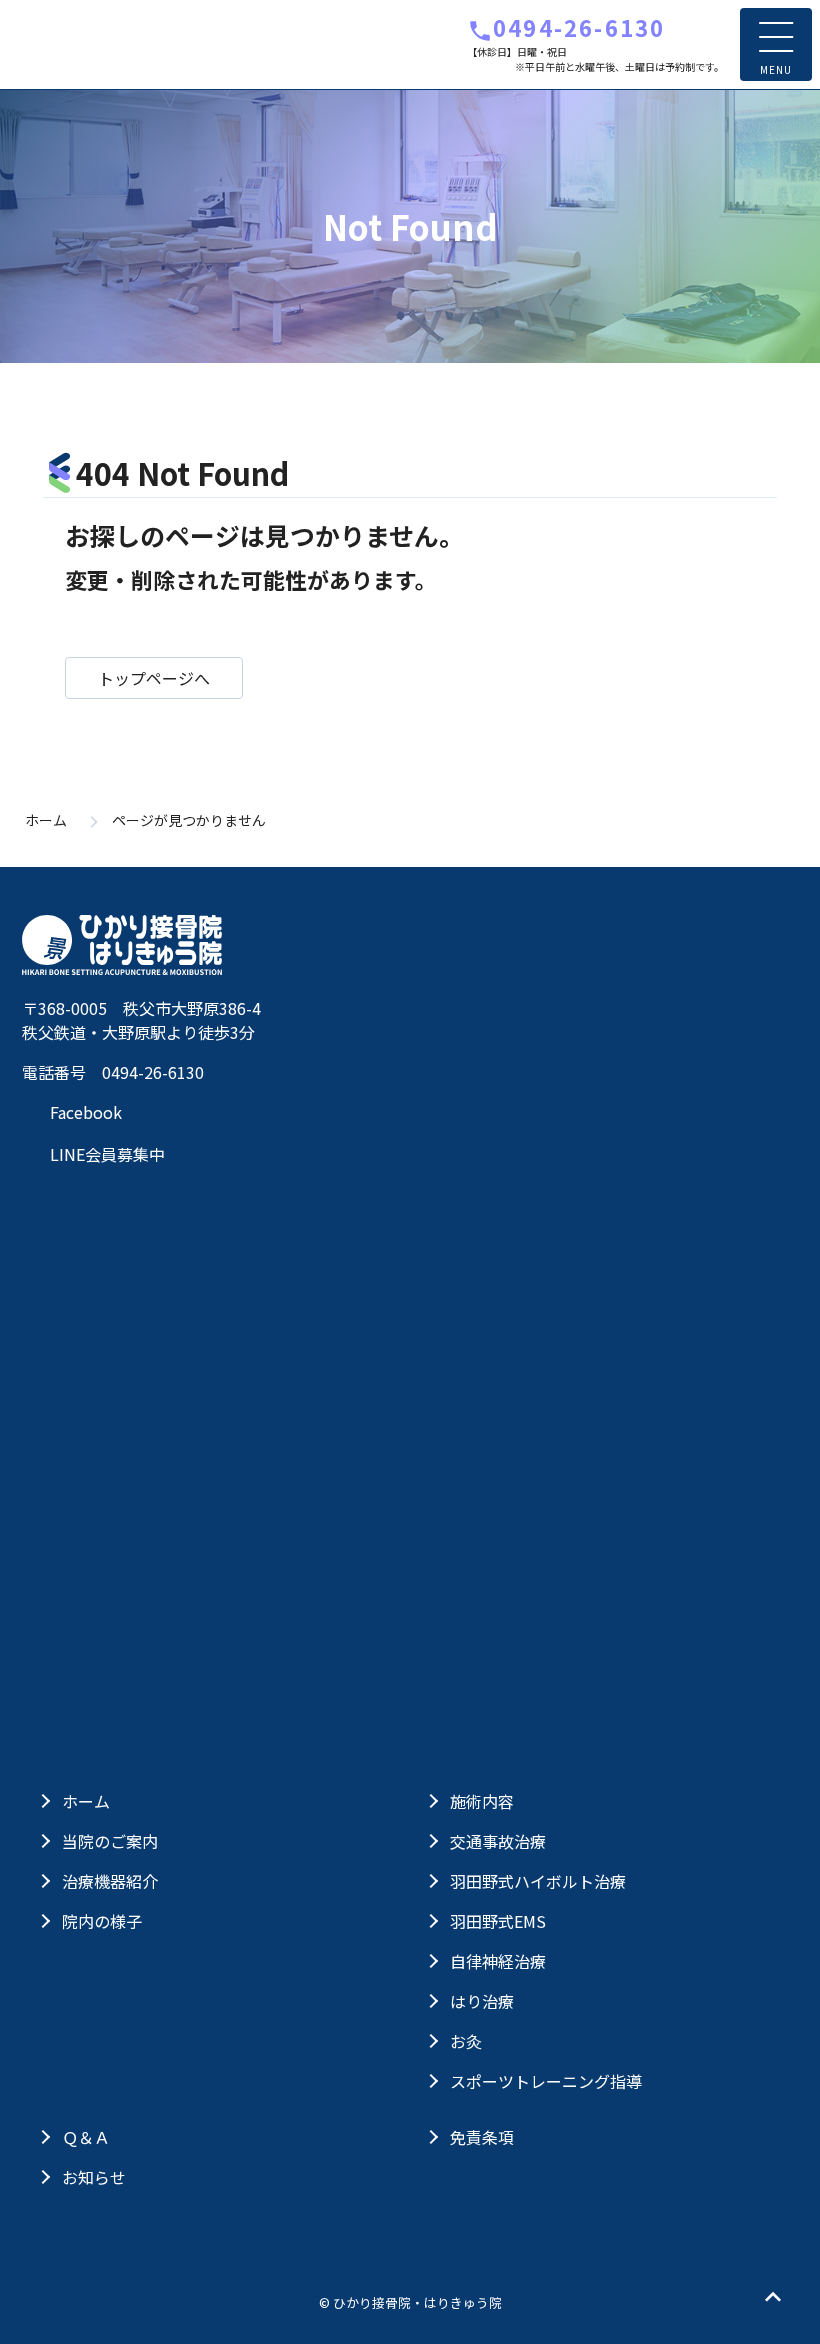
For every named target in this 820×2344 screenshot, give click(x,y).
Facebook (84, 1112)
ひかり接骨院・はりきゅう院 (122, 45)
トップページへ (154, 678)
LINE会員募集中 (105, 1154)
